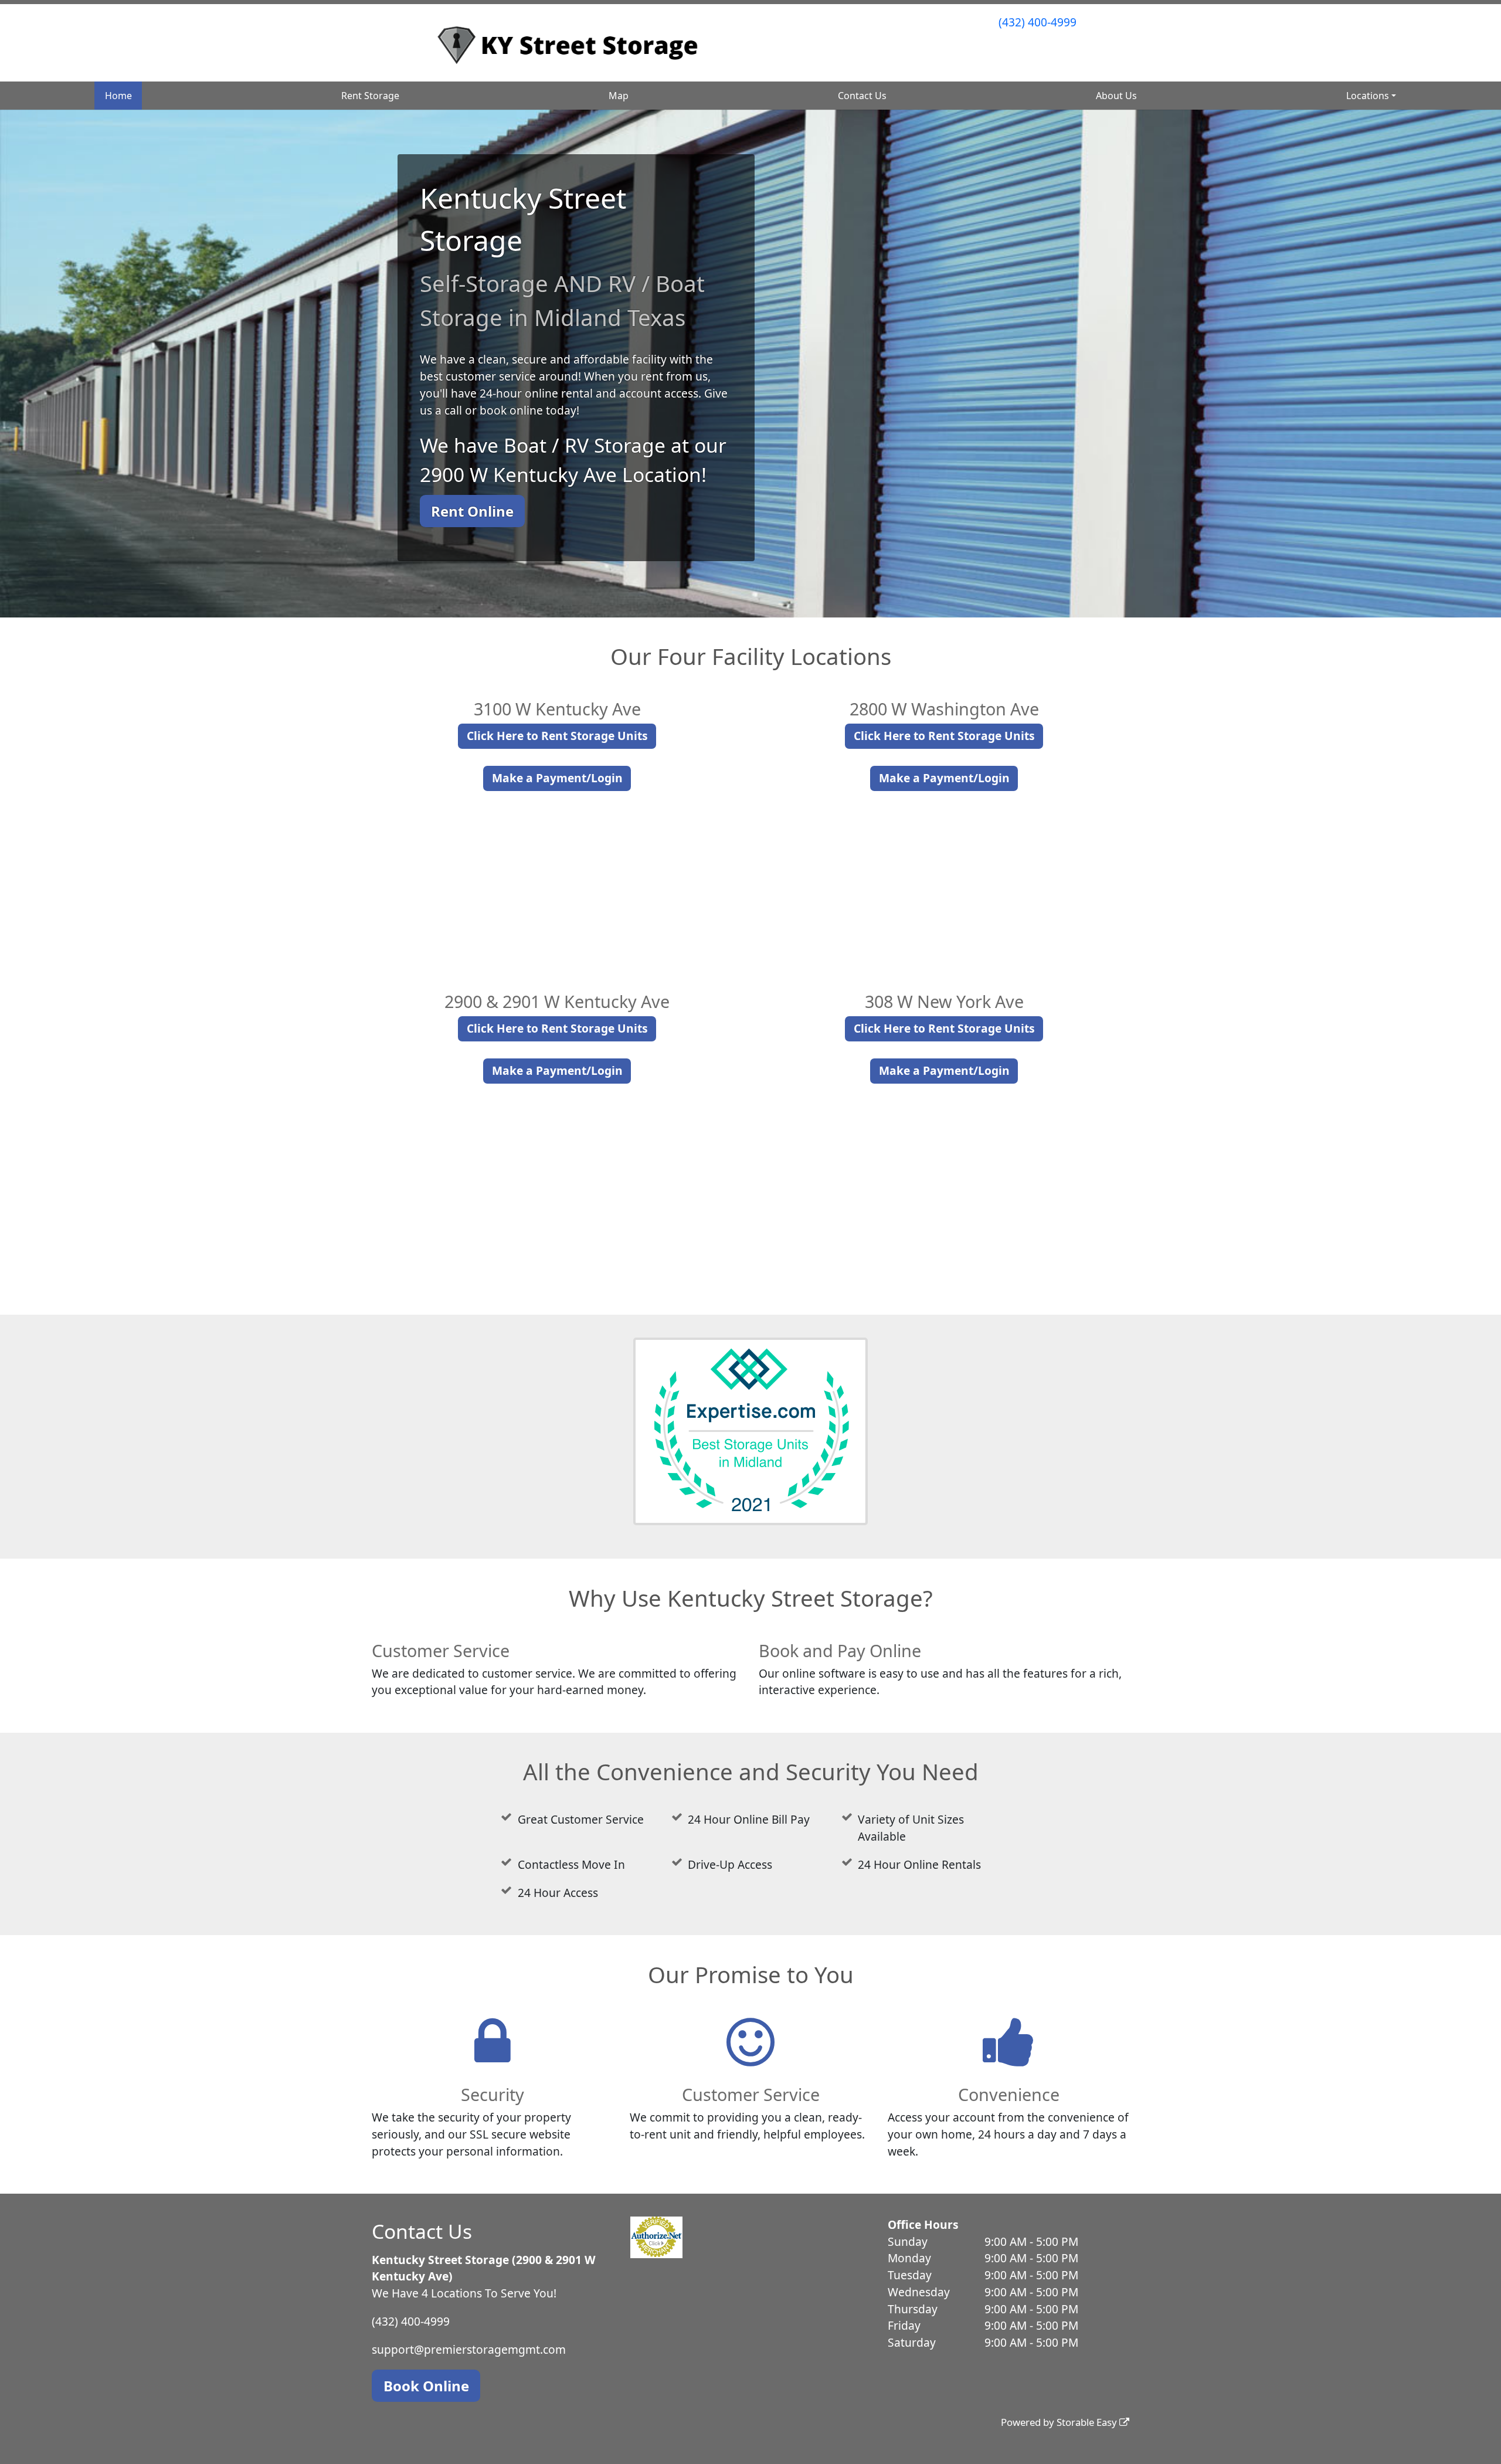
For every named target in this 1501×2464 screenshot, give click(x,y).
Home (118, 96)
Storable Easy (1088, 2422)
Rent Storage (370, 96)
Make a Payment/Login (557, 778)
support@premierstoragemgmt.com (469, 2349)
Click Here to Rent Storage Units (557, 736)
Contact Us (862, 96)
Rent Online (472, 511)
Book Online (426, 2386)
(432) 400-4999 (1038, 22)
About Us (1116, 96)
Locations (1368, 96)
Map (619, 96)
